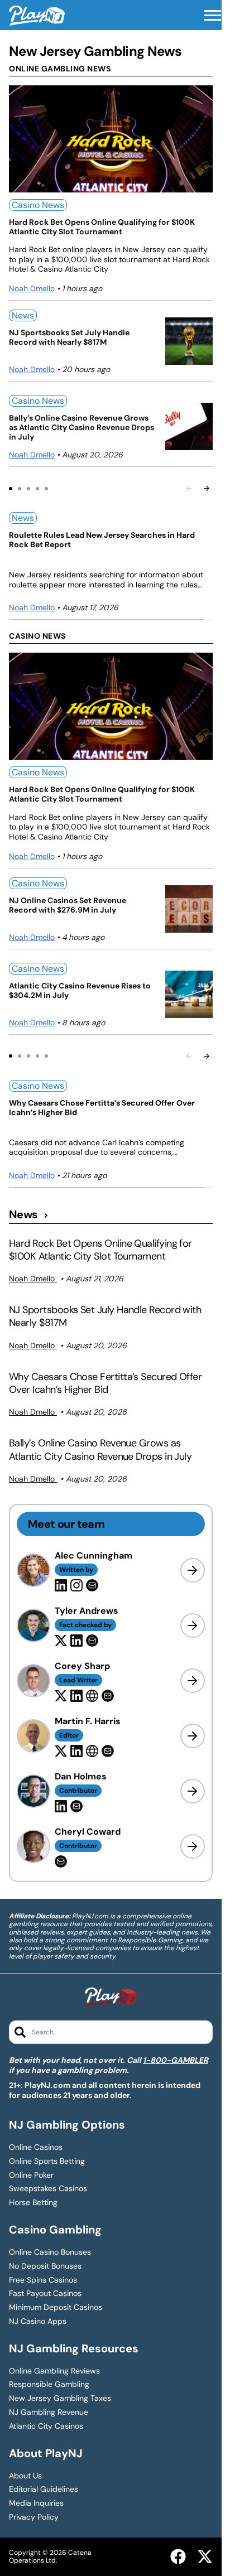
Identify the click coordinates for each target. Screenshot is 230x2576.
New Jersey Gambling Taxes (60, 2398)
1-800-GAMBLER (176, 2060)
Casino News (38, 205)
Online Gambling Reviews (54, 2371)
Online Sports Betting (47, 2161)
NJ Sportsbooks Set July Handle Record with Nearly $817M (69, 337)
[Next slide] (207, 488)
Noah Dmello (32, 288)
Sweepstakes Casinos (48, 2189)
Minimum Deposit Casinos (56, 2307)
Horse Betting (33, 2203)
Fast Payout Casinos (45, 2293)
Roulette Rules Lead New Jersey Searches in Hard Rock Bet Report (102, 540)
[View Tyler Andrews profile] (193, 1625)
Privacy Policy (34, 2517)
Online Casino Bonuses (50, 2252)
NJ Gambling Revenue (49, 2412)
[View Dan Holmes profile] (193, 1791)
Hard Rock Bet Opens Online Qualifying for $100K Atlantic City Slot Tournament (102, 227)
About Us (25, 2476)
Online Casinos (36, 2147)
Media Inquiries (36, 2503)
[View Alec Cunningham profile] (193, 1570)
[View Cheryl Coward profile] (193, 1846)
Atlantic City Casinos (46, 2426)
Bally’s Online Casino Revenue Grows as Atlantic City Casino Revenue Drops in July (82, 427)
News (23, 315)
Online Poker (31, 2175)
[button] (213, 16)
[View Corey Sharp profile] (193, 1681)
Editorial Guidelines (44, 2489)
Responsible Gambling (49, 2384)
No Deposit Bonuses (45, 2266)
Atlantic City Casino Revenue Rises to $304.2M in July (80, 991)
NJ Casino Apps (38, 2321)
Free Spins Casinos (43, 2280)
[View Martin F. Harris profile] (193, 1736)
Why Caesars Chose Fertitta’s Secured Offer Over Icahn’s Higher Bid (102, 1108)
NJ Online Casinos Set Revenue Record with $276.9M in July (68, 905)
